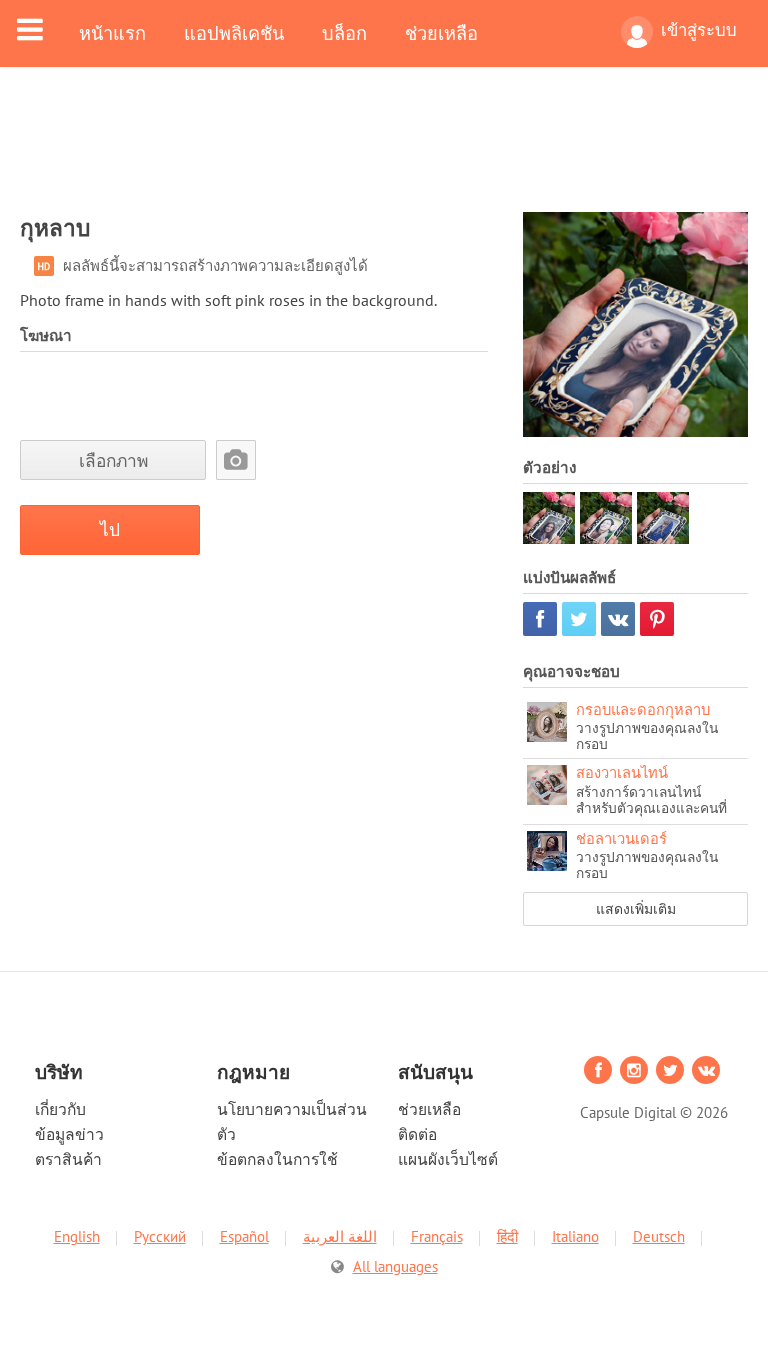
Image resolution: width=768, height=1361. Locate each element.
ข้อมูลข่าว (69, 1134)
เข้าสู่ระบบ (699, 30)
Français (437, 1236)
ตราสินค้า (68, 1159)
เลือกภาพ (113, 460)
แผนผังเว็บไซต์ (448, 1159)
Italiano (575, 1236)
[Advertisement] (384, 152)
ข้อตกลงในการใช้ (277, 1159)
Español (244, 1236)
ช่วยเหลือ (441, 33)
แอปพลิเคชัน (234, 33)
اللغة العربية (340, 1236)
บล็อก (344, 33)
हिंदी (507, 1236)
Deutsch (659, 1236)
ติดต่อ (417, 1134)
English (77, 1236)
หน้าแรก (112, 33)
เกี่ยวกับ (60, 1109)
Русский (160, 1236)
